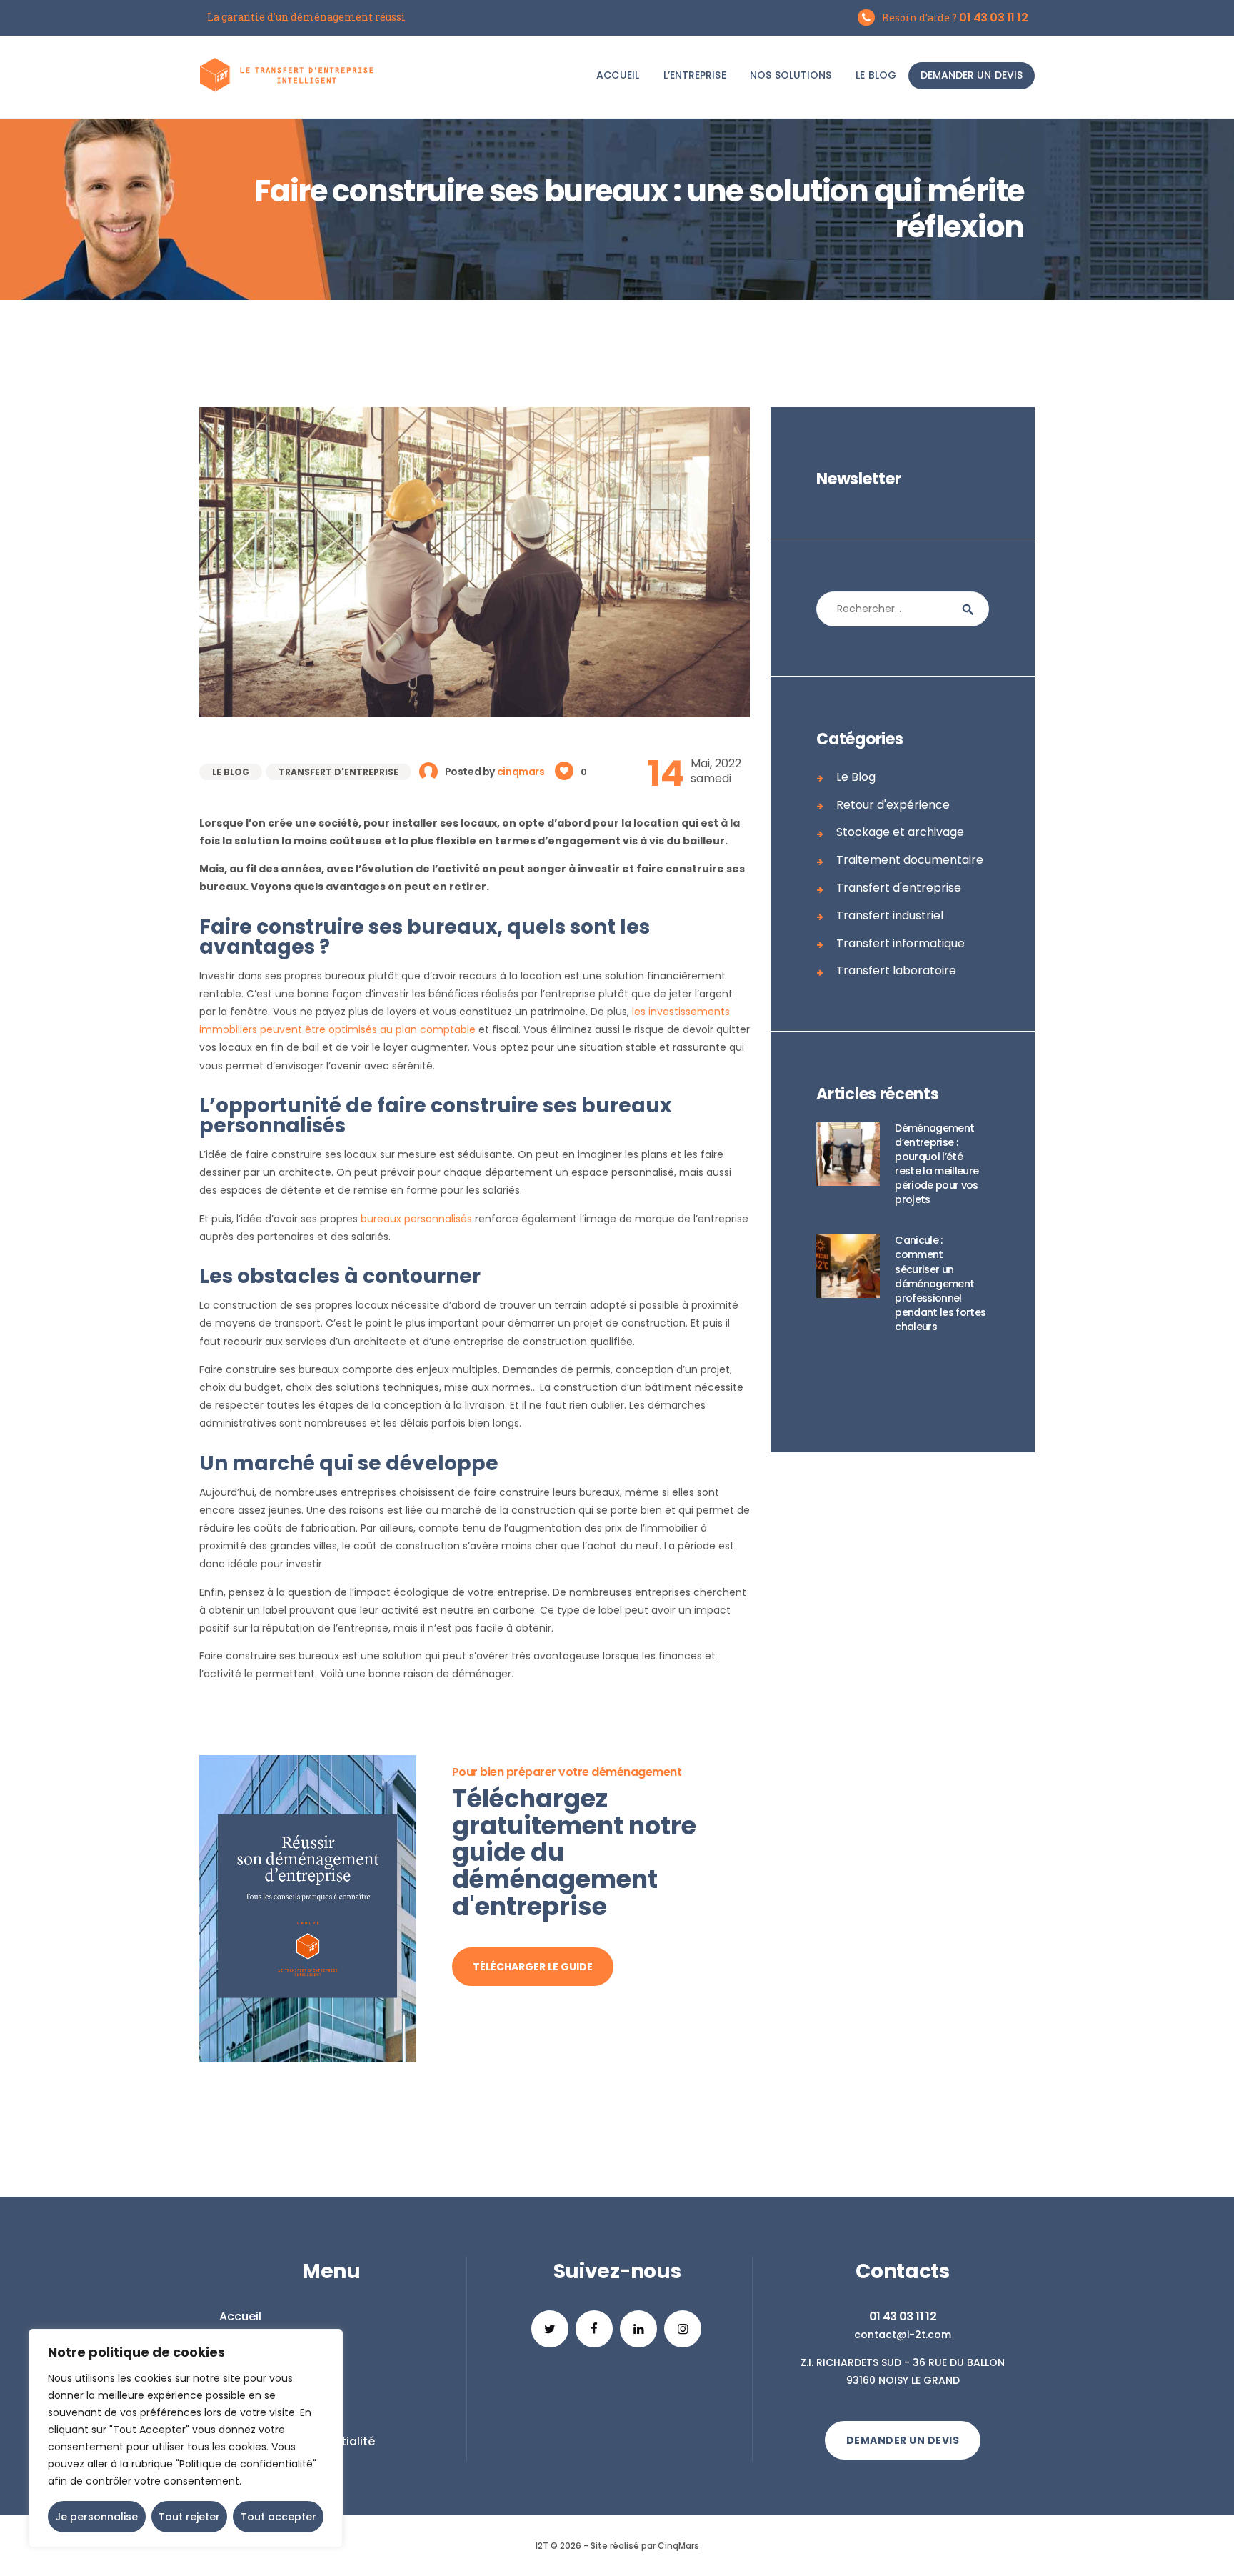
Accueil (240, 2316)
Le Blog (231, 772)
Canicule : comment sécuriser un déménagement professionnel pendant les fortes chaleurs (940, 1283)
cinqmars (522, 772)
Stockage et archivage (900, 832)
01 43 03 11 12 (903, 2316)
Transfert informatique (901, 943)
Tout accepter (279, 2517)
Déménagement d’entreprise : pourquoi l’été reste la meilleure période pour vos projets (937, 1164)
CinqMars (678, 2546)
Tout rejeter (189, 2517)
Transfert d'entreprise (338, 772)
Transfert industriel (890, 915)
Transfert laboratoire (896, 970)
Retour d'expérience (893, 805)
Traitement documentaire (910, 860)
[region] (186, 2438)
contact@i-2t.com (903, 2335)
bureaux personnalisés (416, 1219)
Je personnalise (96, 2517)
